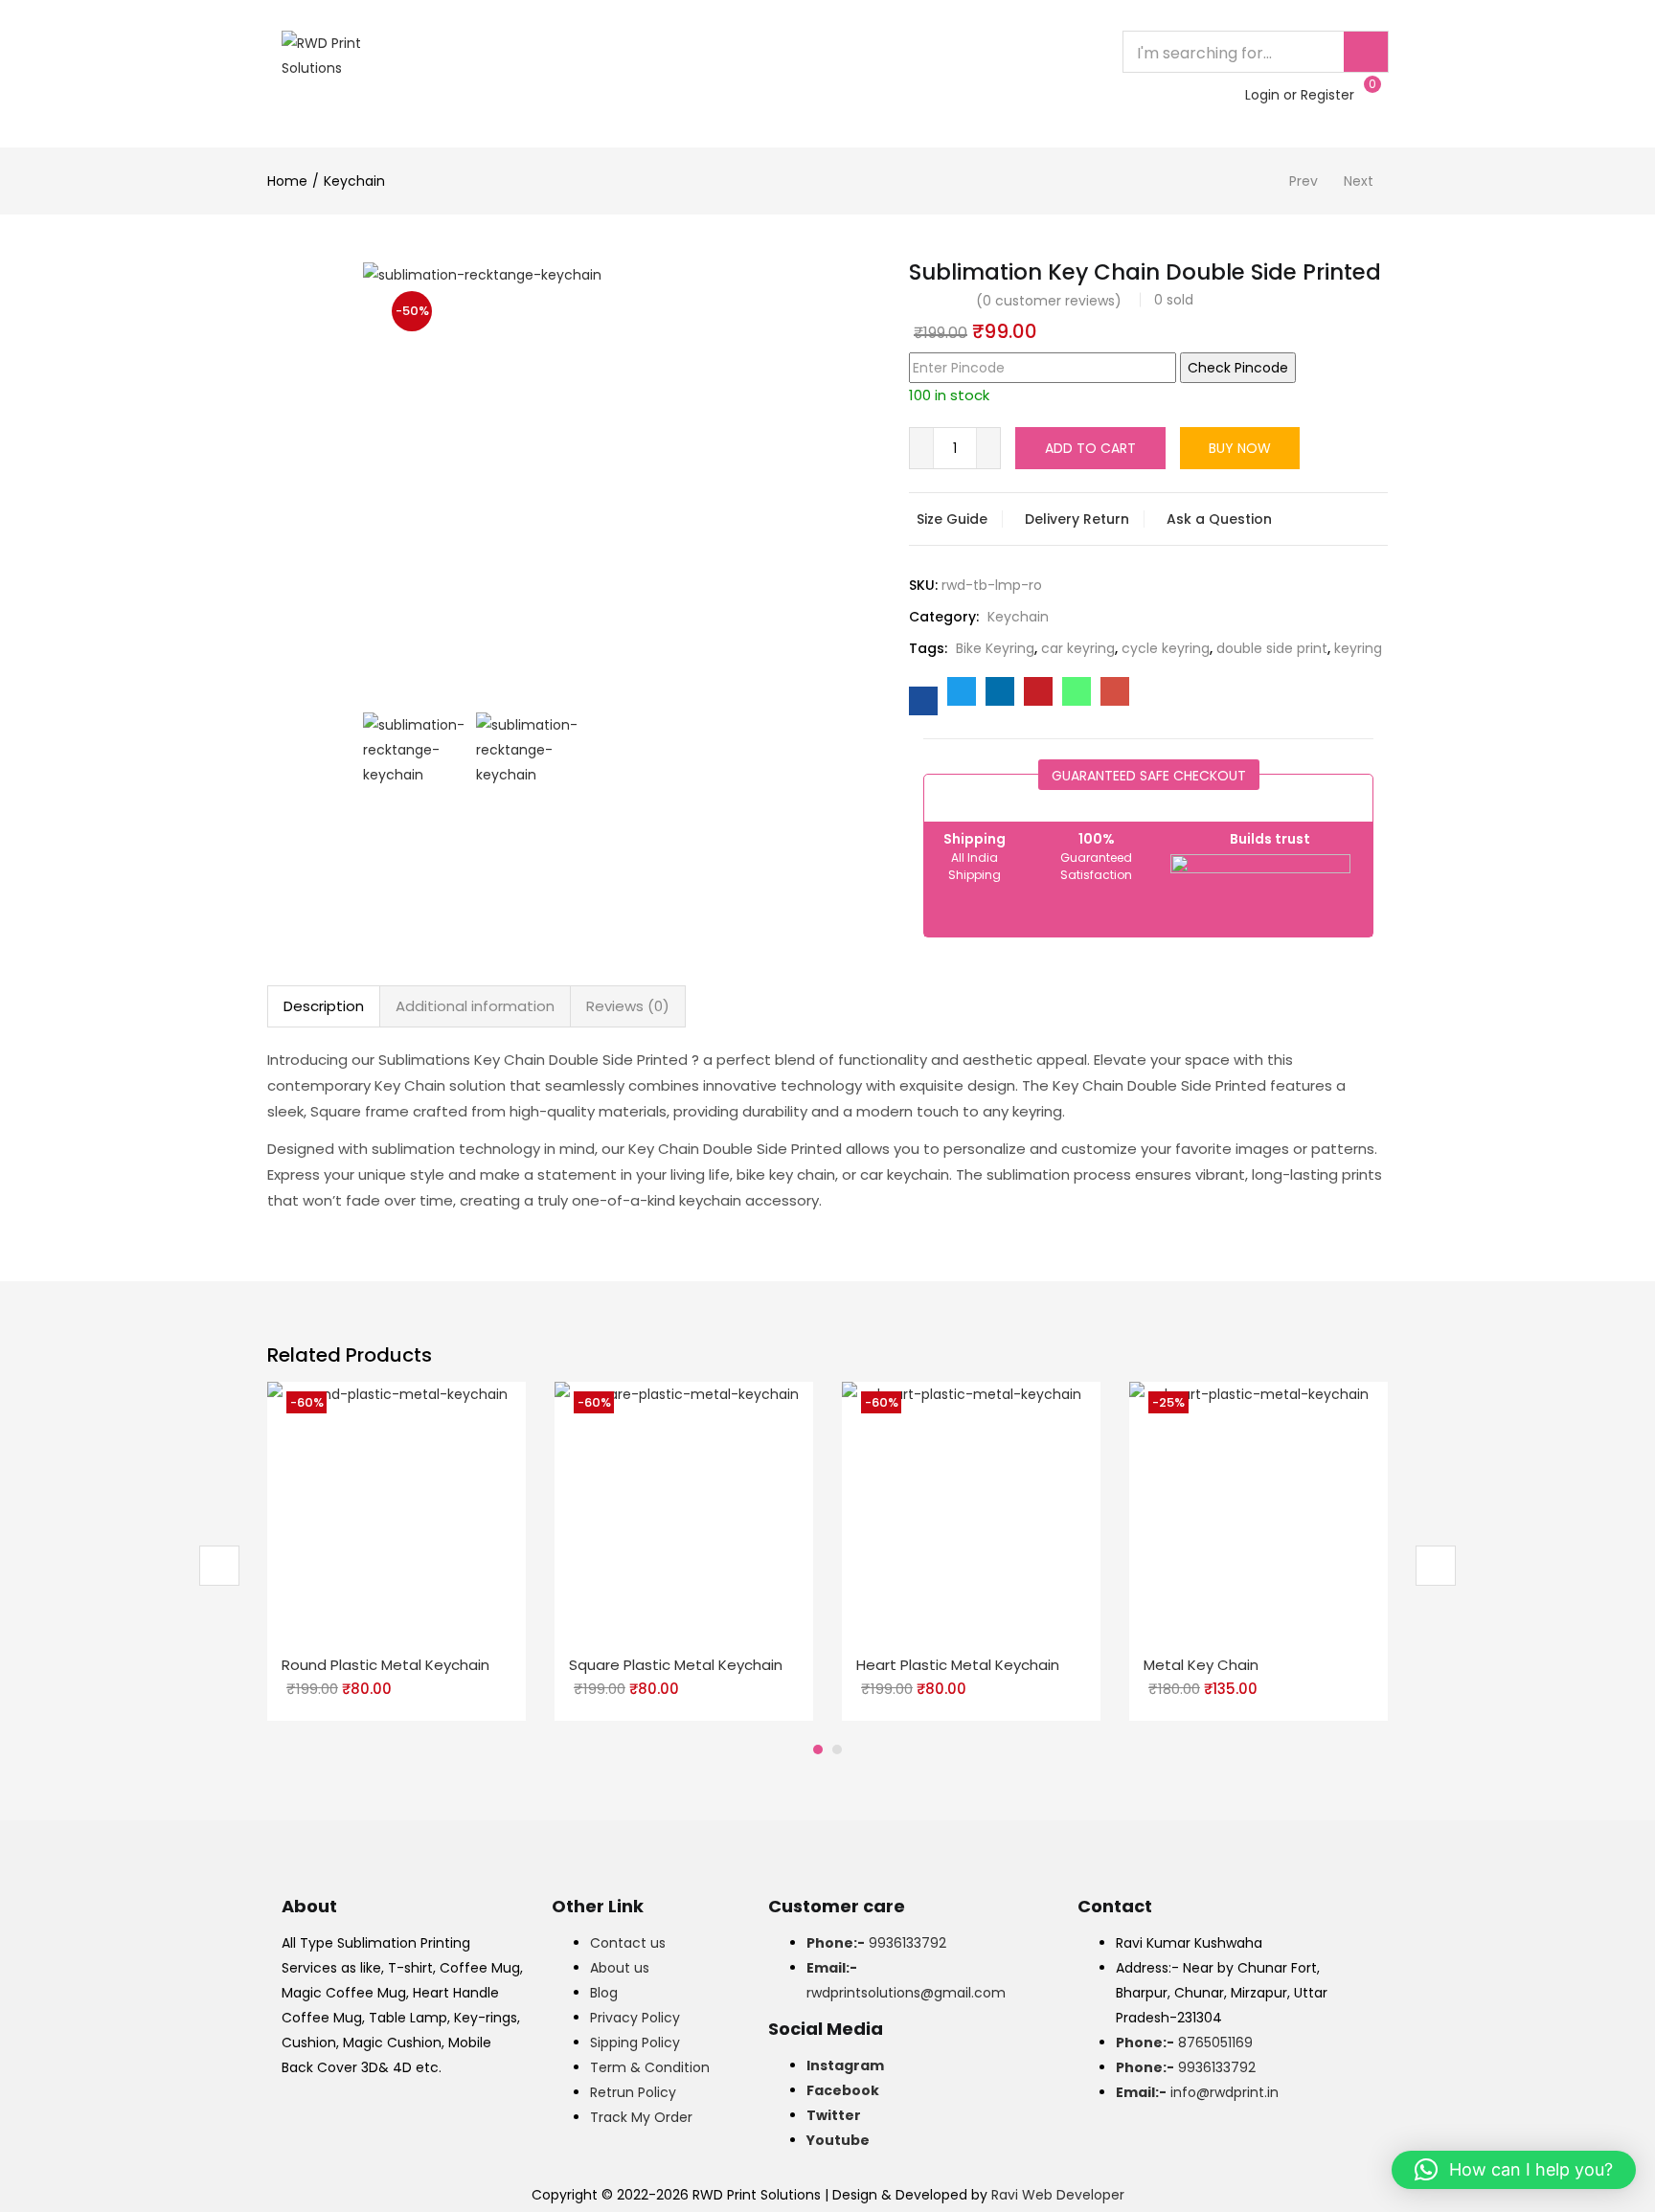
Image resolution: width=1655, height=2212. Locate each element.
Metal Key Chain (1201, 1665)
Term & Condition (650, 2067)
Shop (779, 52)
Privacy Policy (635, 2018)
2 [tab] (837, 1749)
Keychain (354, 181)
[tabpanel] (397, 1551)
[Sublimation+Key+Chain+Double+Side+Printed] (962, 691)
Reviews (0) (628, 1006)
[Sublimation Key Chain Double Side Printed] (923, 701)
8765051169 (1184, 2043)
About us (620, 1968)
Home (488, 52)
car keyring (1078, 648)
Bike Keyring (995, 648)
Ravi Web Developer (1058, 2195)
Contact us (628, 1943)
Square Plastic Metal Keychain (676, 1665)
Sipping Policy (635, 2043)
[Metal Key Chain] (1258, 1510)
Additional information (475, 1006)
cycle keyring (1166, 648)
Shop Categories (546, 95)
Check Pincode (1238, 368)
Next (1359, 181)
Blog (604, 1993)
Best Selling (687, 52)
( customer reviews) (1049, 301)
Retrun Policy (633, 2092)
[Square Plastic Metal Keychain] (684, 1510)
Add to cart (1090, 448)
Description (324, 1006)
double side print (1272, 648)
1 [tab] (818, 1749)
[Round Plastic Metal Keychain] (397, 1510)
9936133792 (876, 1943)
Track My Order (641, 2117)
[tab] (324, 1006)
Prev (1304, 181)
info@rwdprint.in (1197, 2092)
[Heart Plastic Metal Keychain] (971, 1510)
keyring (1358, 648)
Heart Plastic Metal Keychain (958, 1665)
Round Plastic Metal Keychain (385, 1665)
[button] (1514, 2170)
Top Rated (576, 52)
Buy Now (1240, 448)
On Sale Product (890, 52)
